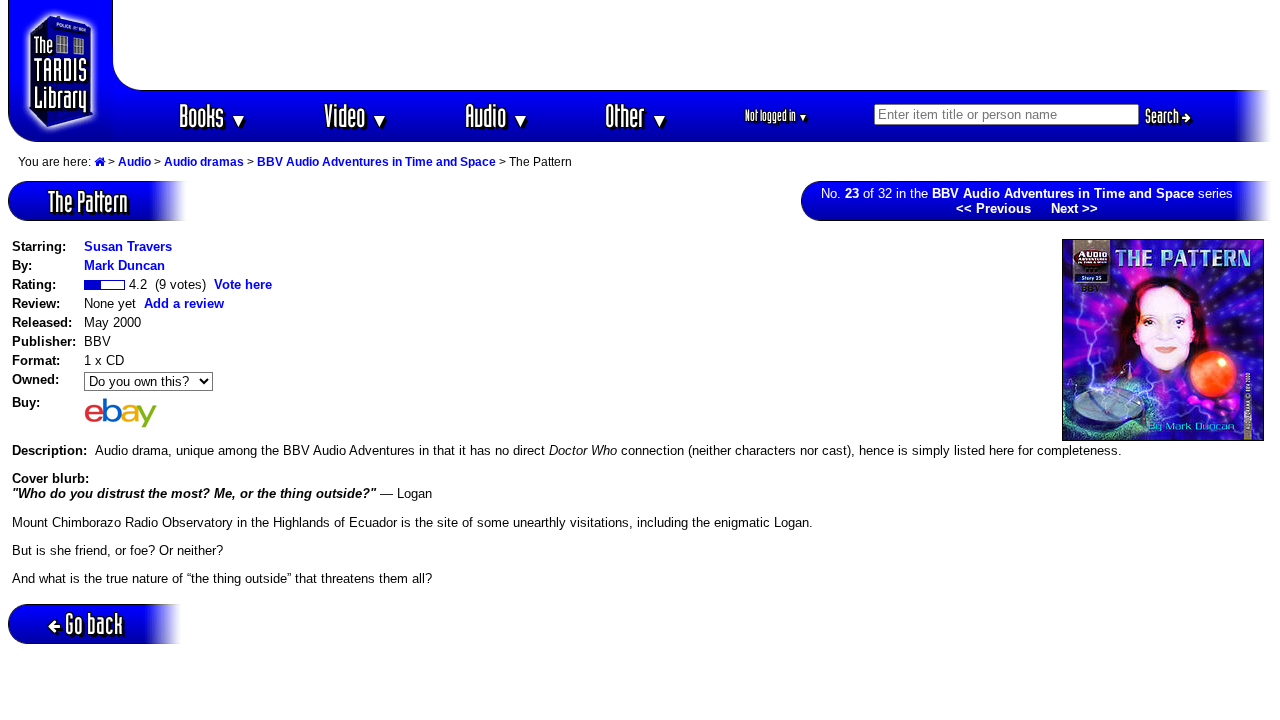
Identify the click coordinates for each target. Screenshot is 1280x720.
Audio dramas (204, 162)
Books (213, 115)
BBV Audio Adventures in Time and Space (376, 162)
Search (1163, 116)
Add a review (184, 303)
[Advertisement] (693, 45)
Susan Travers (128, 246)
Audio (497, 115)
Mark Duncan (124, 265)
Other (637, 115)
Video (356, 115)
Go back (94, 623)
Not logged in (776, 115)
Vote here (243, 284)
